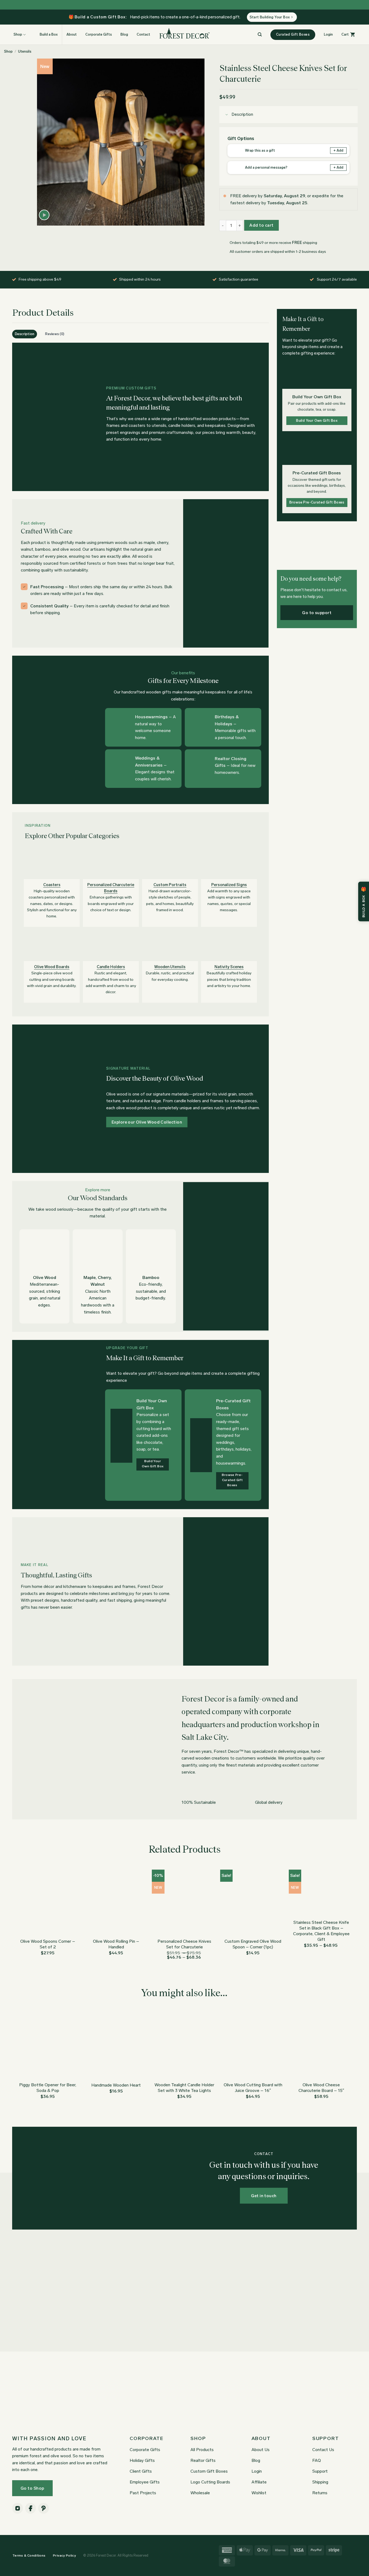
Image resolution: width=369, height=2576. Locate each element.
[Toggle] (227, 115)
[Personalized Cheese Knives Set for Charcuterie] (185, 1902)
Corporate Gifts (99, 34)
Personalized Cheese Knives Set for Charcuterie (184, 1944)
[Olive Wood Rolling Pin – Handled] (116, 1902)
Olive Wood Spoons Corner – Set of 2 (48, 1944)
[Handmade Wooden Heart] (116, 2046)
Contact (143, 34)
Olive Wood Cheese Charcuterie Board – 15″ (321, 2088)
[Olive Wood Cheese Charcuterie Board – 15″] (321, 2046)
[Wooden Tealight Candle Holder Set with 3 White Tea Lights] (185, 2046)
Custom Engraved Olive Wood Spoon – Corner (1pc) (253, 1944)
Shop (8, 51)
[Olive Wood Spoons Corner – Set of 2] (48, 1902)
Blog (124, 34)
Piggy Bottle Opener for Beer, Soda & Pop (48, 2088)
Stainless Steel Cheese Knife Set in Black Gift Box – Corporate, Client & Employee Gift (321, 1931)
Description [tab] (25, 334)
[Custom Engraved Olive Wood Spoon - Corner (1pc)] (253, 1902)
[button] (328, 35)
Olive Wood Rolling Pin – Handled (116, 1944)
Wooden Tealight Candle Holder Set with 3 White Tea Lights (184, 2088)
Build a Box (49, 34)
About (72, 34)
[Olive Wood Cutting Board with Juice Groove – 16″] (253, 2046)
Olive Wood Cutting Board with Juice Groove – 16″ (253, 2088)
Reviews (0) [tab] (55, 334)
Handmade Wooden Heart (116, 2085)
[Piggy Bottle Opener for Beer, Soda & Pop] (48, 2046)
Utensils (25, 51)
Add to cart (261, 225)
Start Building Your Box (270, 17)
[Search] (260, 35)
